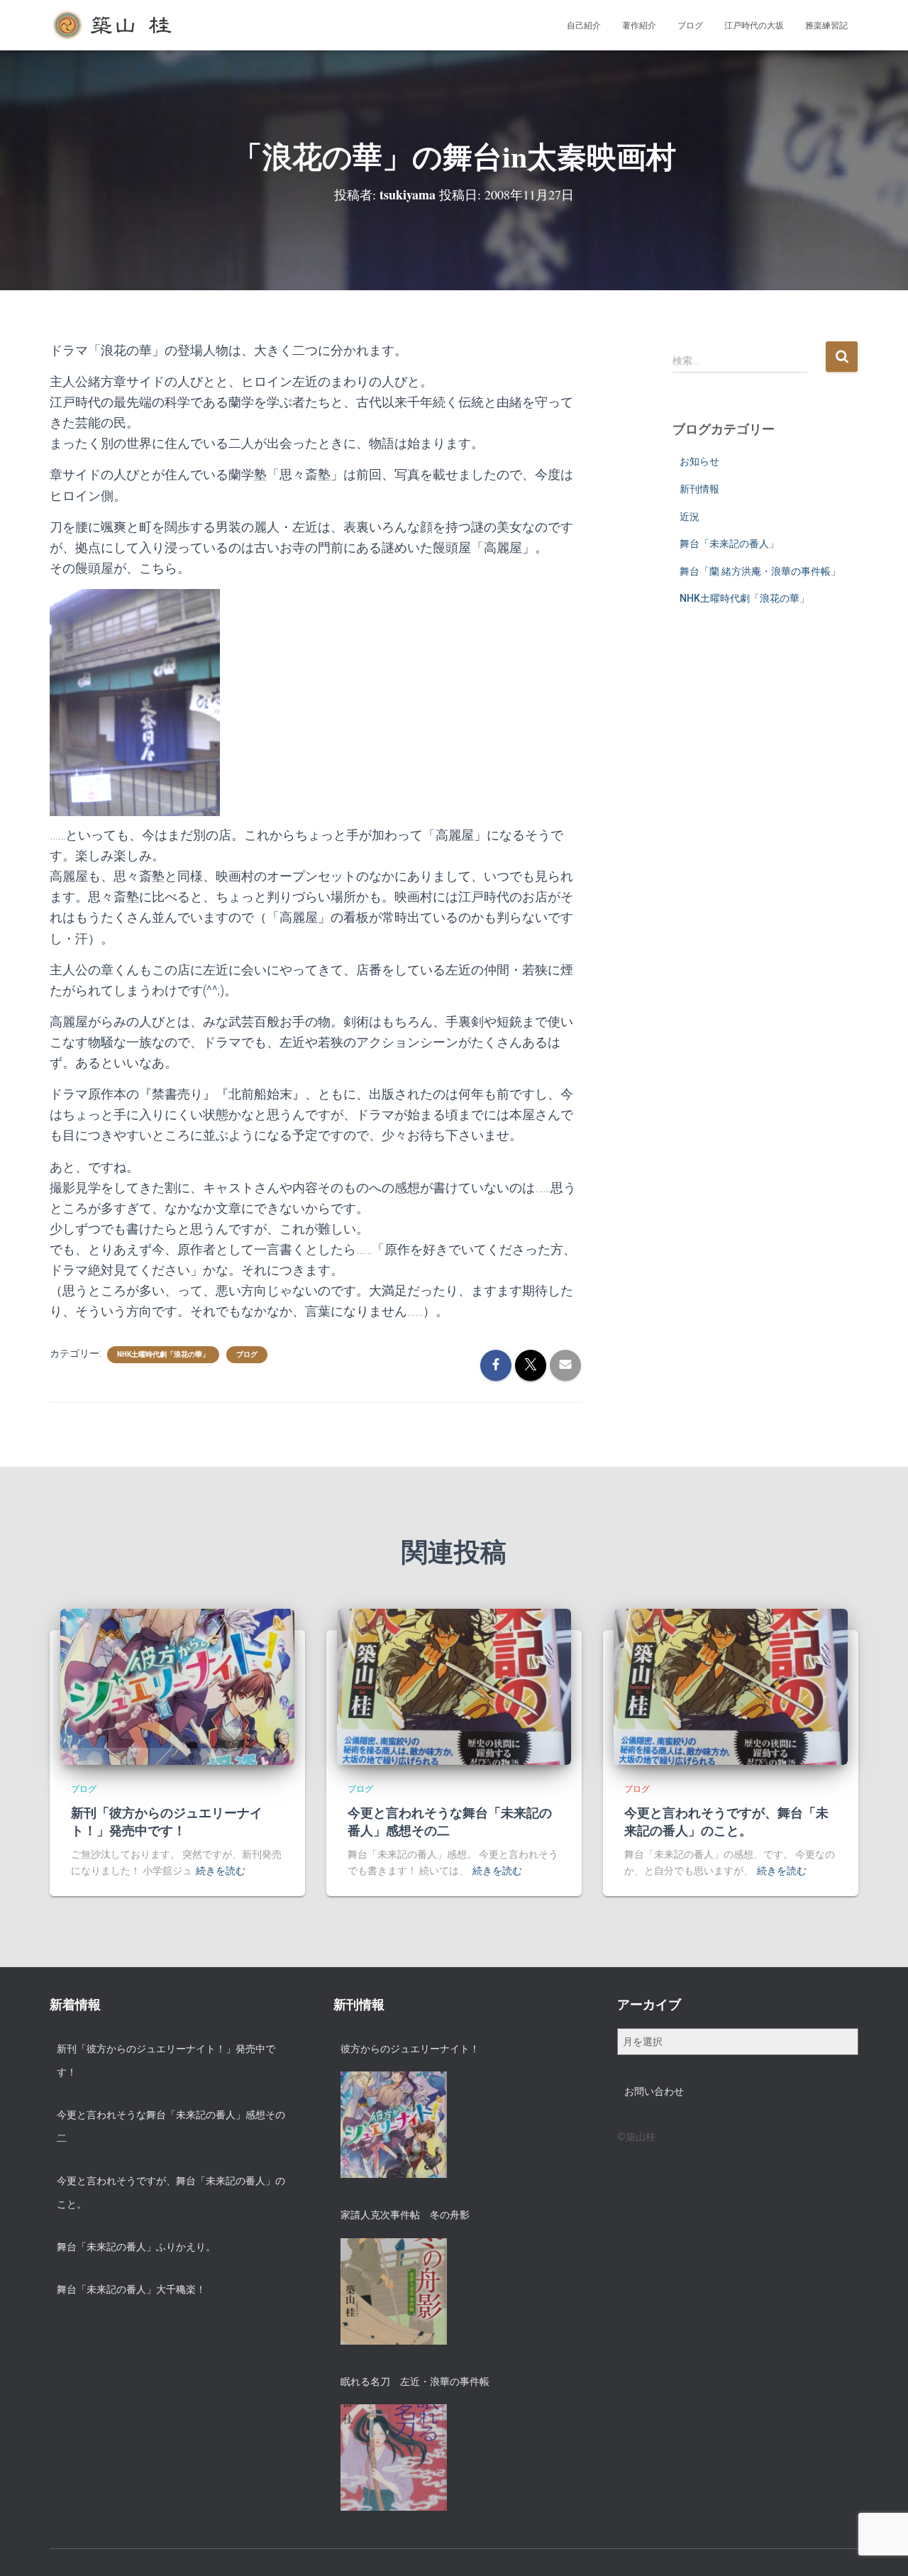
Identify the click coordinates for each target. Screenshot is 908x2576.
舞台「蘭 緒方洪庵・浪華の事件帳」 (760, 571)
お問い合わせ (654, 2091)
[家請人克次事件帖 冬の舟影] (394, 2291)
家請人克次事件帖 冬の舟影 (405, 2215)
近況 (690, 517)
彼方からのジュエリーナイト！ (410, 2049)
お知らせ (699, 461)
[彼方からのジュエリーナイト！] (394, 2125)
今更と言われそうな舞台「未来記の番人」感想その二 (450, 1821)
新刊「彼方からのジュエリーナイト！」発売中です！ (167, 1821)
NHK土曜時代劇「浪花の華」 (163, 1354)
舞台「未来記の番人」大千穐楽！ (131, 2289)
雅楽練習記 (826, 26)
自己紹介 (584, 26)
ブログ (690, 26)
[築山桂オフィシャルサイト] (113, 26)
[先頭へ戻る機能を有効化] (880, 2548)
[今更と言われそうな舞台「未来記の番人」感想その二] (454, 1686)
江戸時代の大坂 (754, 26)
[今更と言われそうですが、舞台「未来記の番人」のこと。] (731, 1686)
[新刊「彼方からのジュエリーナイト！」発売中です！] (177, 1686)
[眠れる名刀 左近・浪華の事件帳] (394, 2457)
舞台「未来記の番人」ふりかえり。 (136, 2247)
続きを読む (221, 1871)
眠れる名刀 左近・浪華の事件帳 (415, 2382)
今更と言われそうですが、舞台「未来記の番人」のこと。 (726, 1821)
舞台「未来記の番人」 (729, 544)
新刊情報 (699, 489)
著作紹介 (639, 26)
